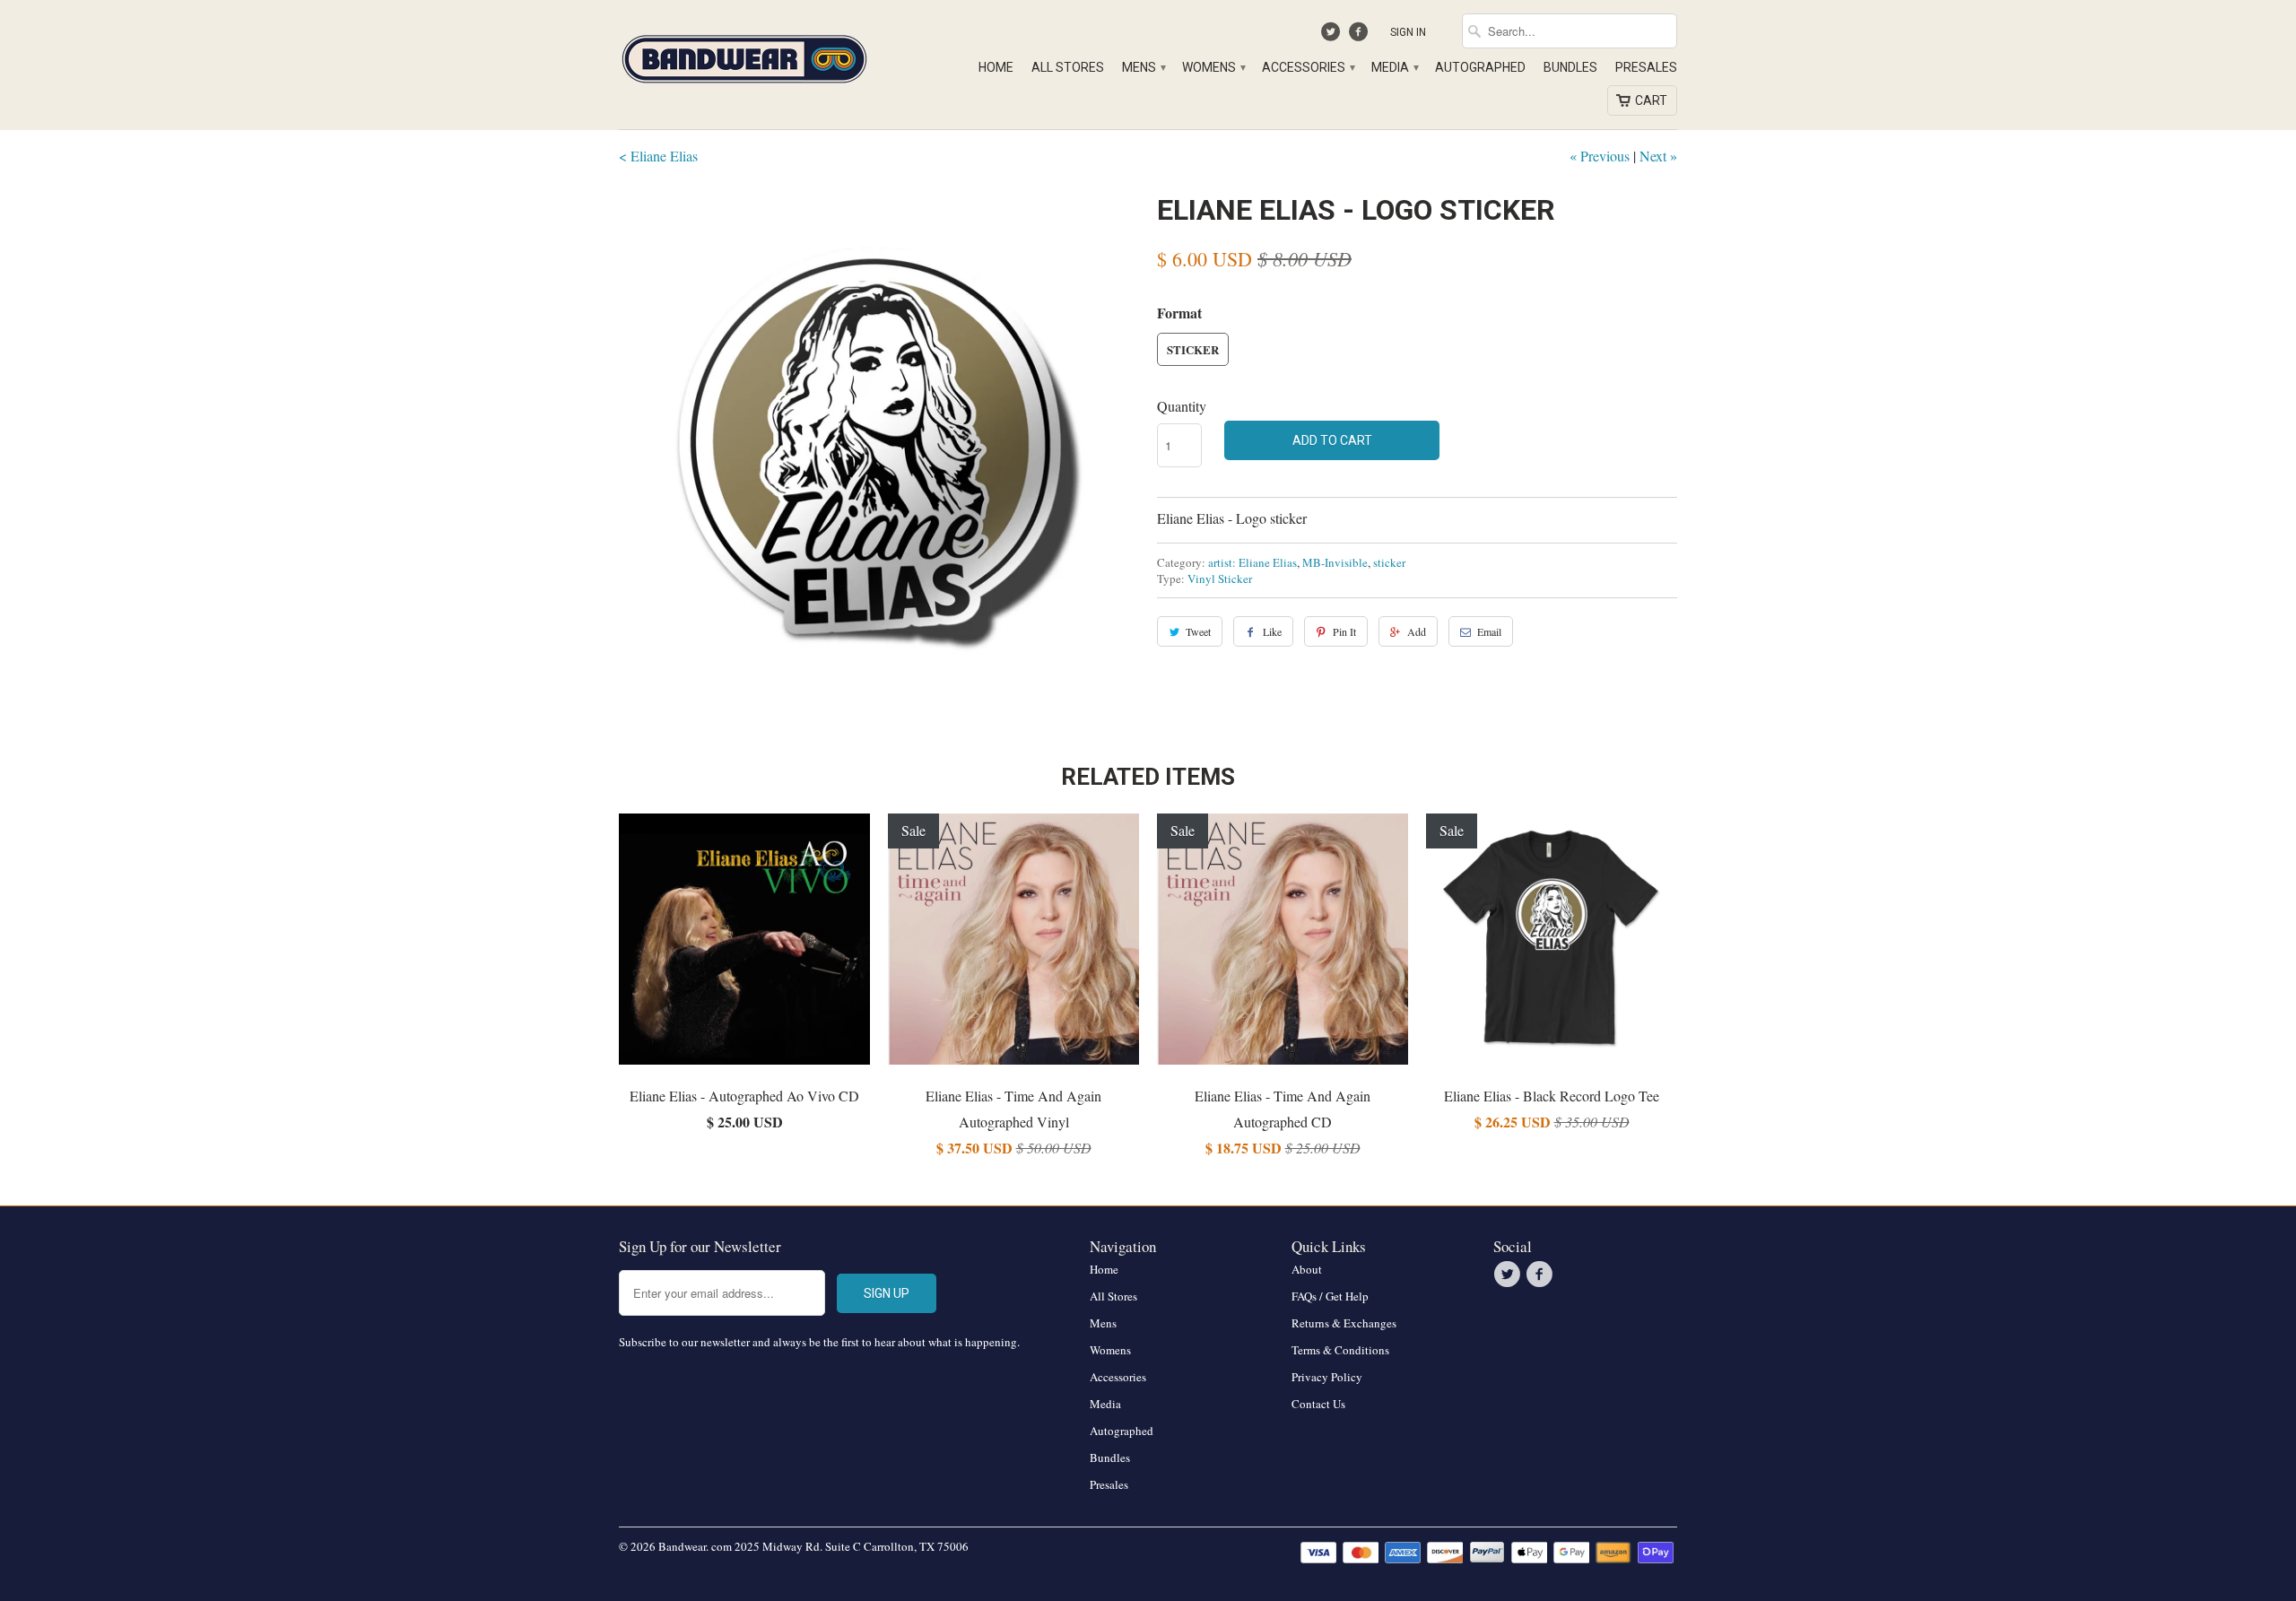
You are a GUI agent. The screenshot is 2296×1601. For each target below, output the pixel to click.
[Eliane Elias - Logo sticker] (879, 448)
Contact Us (1318, 1404)
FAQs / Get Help (1330, 1296)
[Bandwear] (744, 56)
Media (1394, 67)
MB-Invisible (1335, 562)
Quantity (1182, 406)
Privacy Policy (1327, 1377)
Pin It (1344, 631)
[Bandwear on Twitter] (1333, 36)
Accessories (1308, 67)
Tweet (1198, 631)
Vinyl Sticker (1220, 579)
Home (996, 67)
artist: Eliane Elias (1252, 562)
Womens (1213, 67)
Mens (1143, 67)
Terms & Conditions (1340, 1350)
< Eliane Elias (658, 156)
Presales (1646, 67)
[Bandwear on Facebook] (1360, 36)
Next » (1658, 156)
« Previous (1600, 156)
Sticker (1193, 349)
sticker (1389, 562)
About (1307, 1269)
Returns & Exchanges (1344, 1323)
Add (1417, 631)
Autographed (1480, 67)
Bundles (1570, 67)
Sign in (1408, 32)
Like (1272, 631)
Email (1489, 631)
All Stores (1068, 67)
